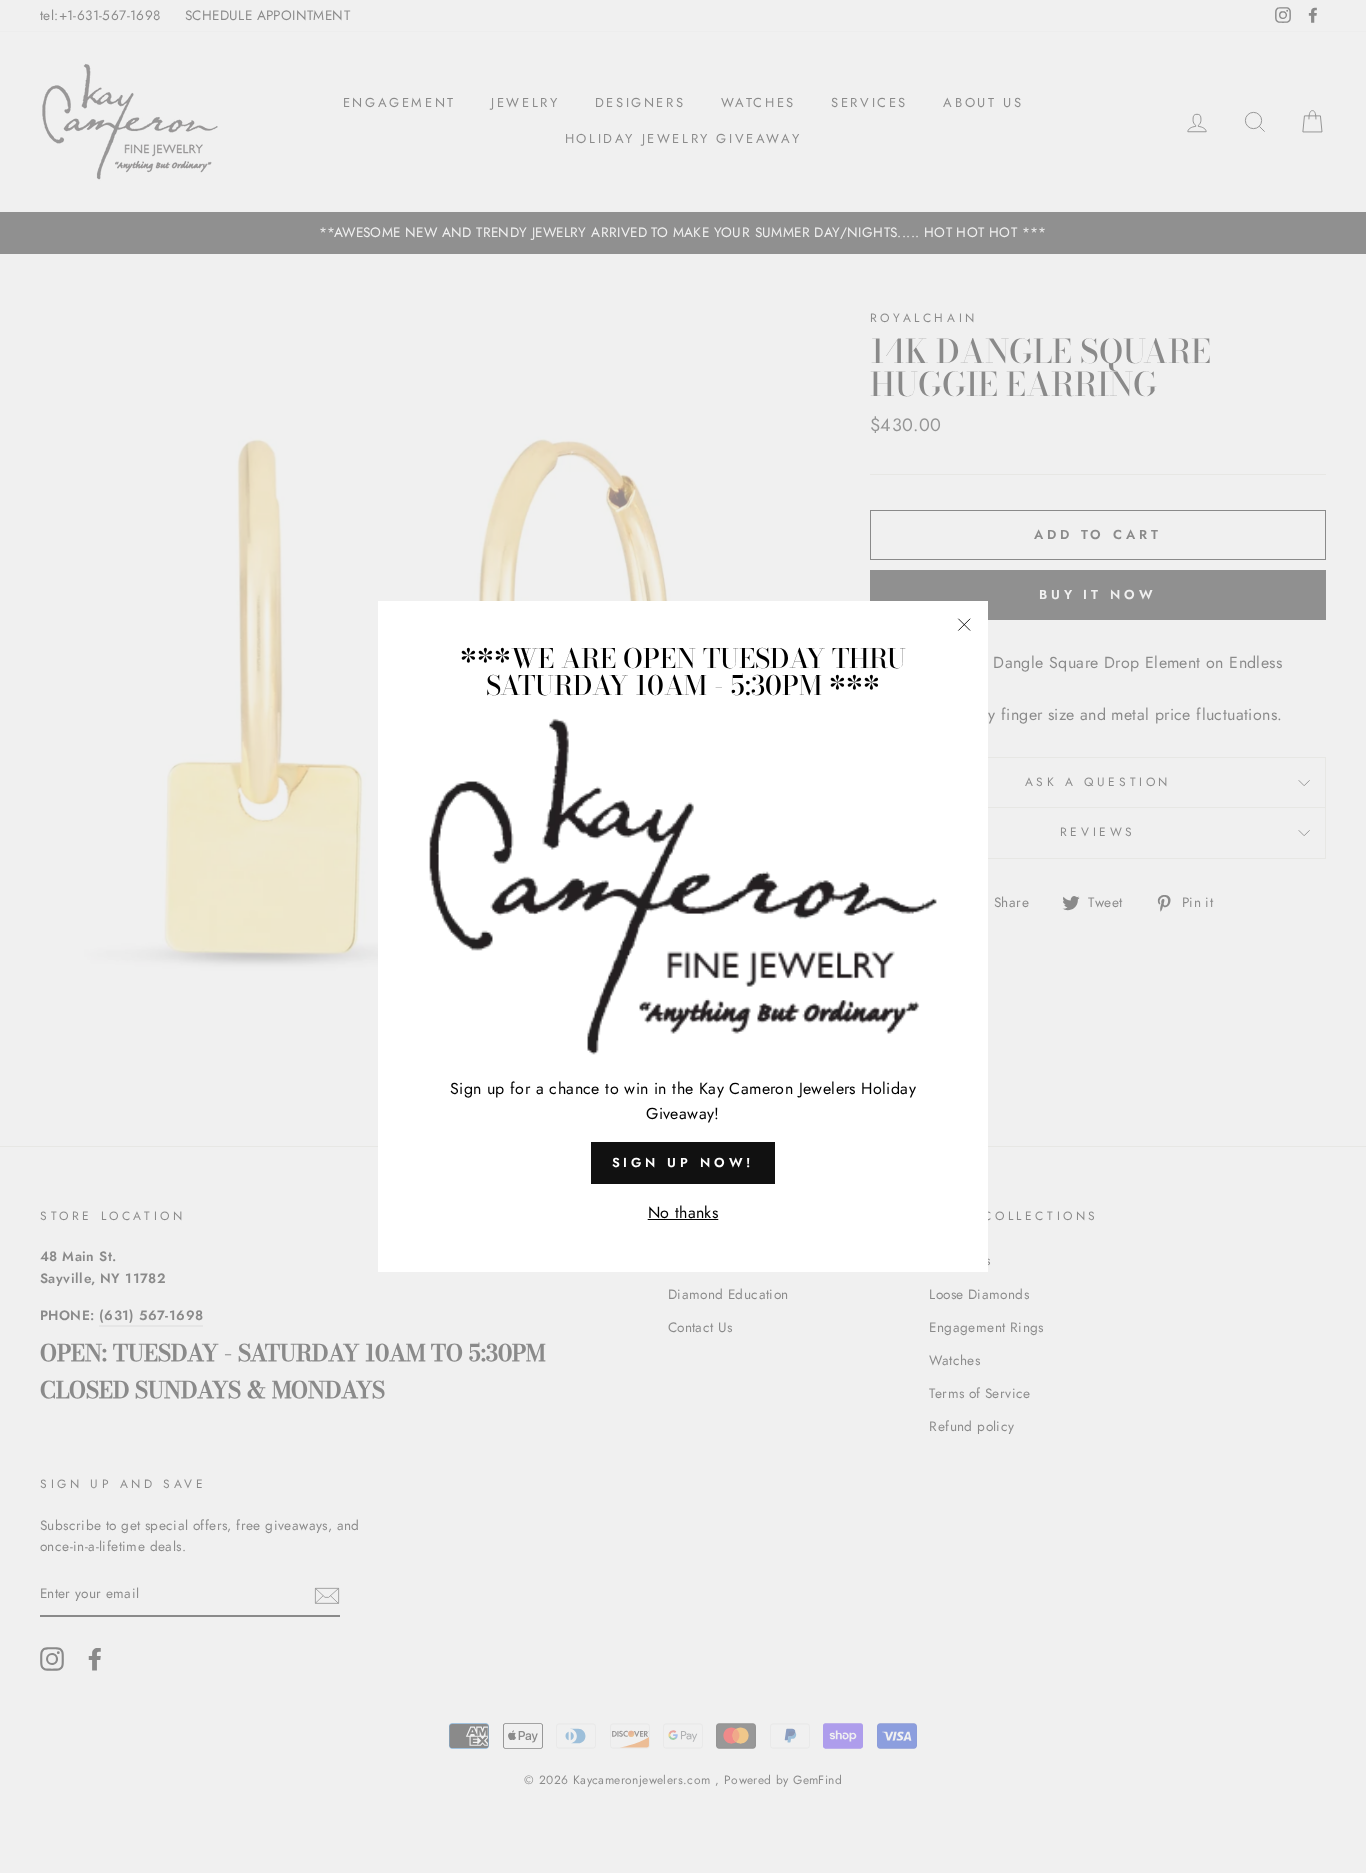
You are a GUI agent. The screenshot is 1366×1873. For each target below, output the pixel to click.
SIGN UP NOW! (683, 1162)
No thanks (683, 1212)
